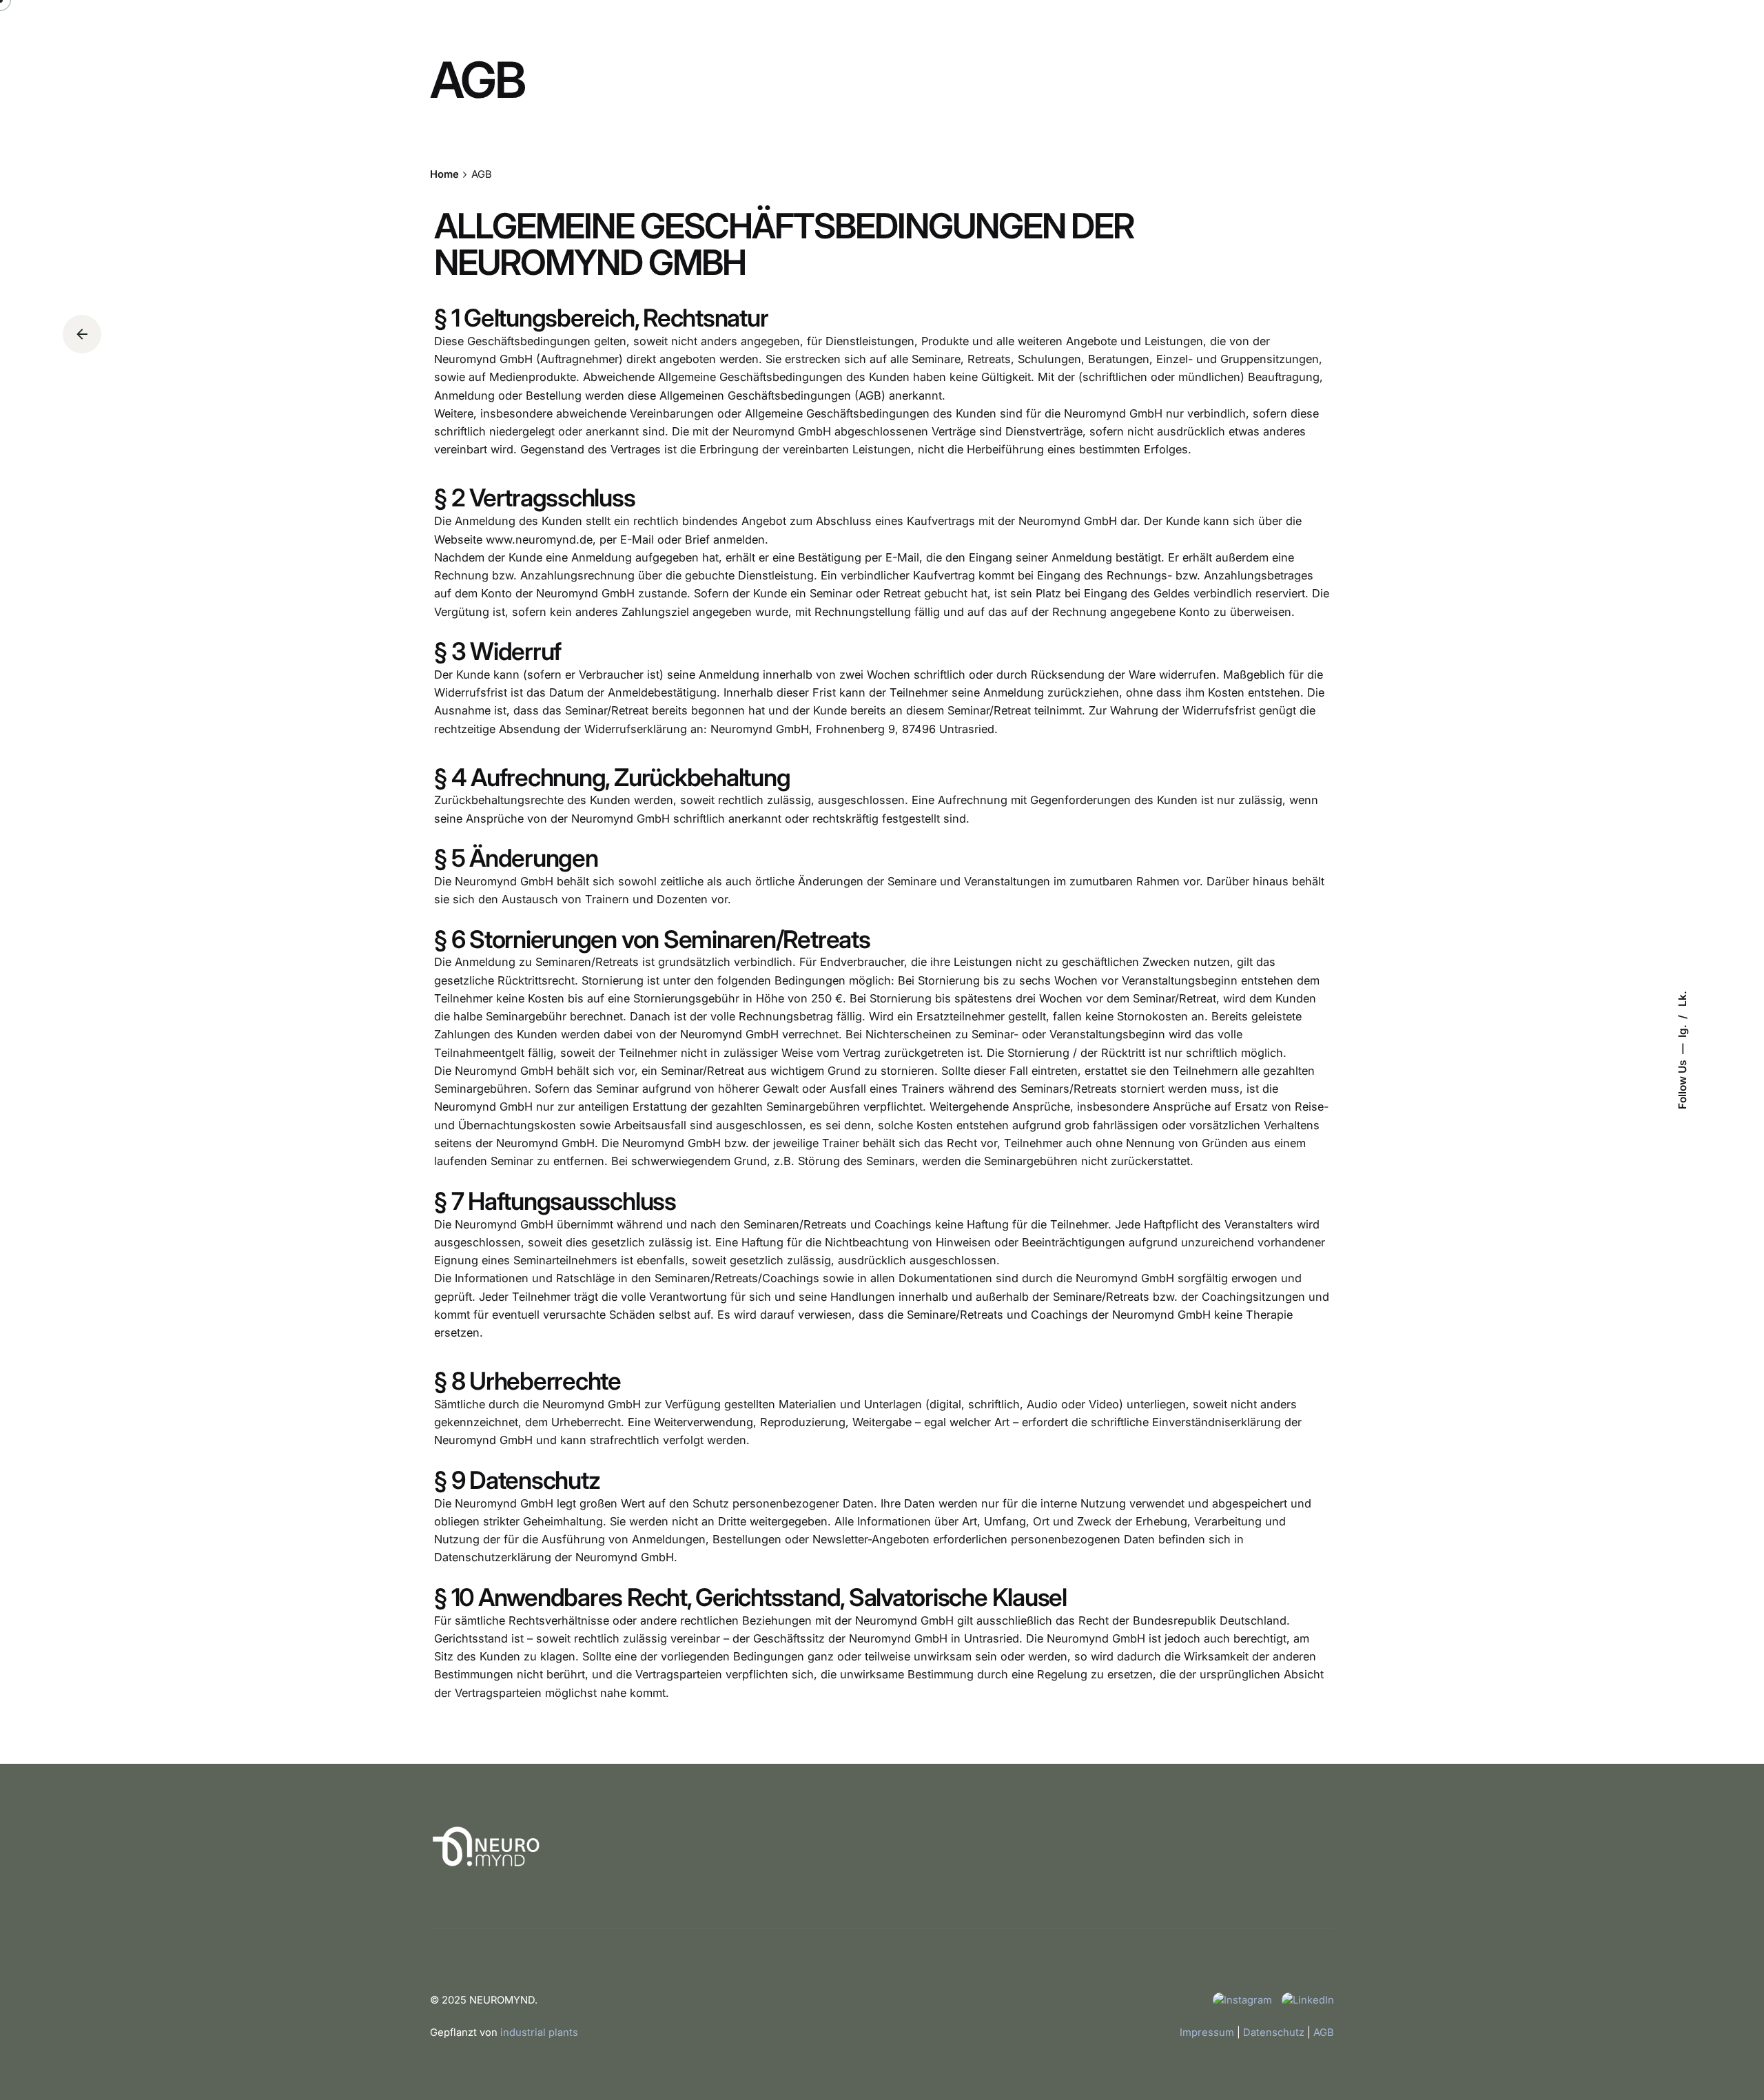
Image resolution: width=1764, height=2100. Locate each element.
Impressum (1207, 2032)
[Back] (82, 334)
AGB (1324, 2032)
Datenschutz (1274, 2032)
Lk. (1682, 999)
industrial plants (539, 2032)
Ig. (1682, 1030)
